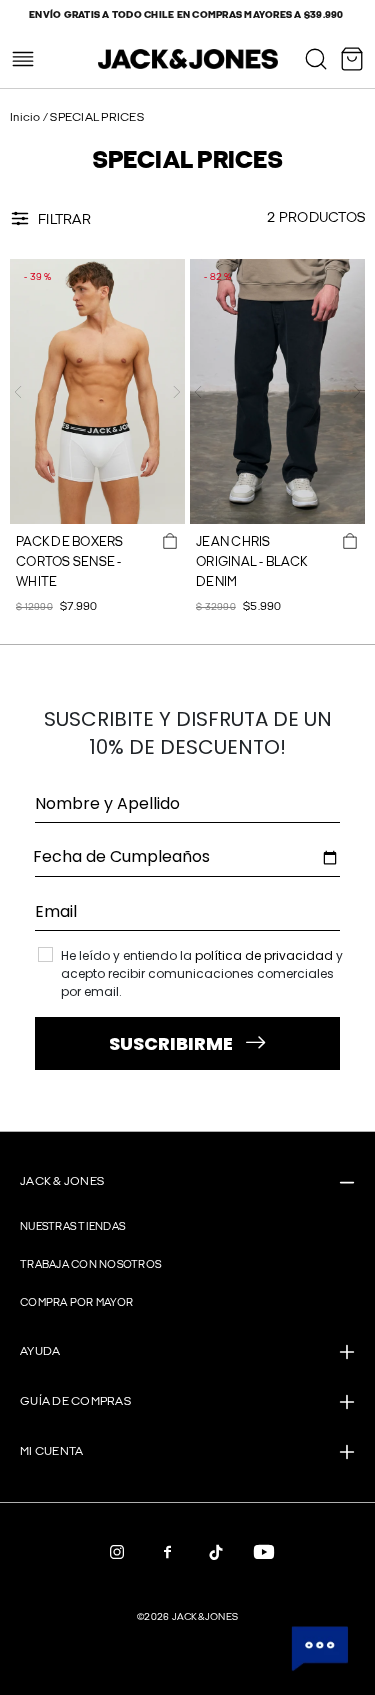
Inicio (26, 117)
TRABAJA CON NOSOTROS (90, 1264)
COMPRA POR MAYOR (76, 1302)
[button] (18, 392)
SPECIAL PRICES (97, 117)
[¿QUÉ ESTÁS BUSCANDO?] (316, 59)
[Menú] (23, 59)
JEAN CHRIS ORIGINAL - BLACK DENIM (251, 562)
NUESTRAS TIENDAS (72, 1226)
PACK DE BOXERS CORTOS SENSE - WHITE (70, 562)
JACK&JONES (205, 1617)
